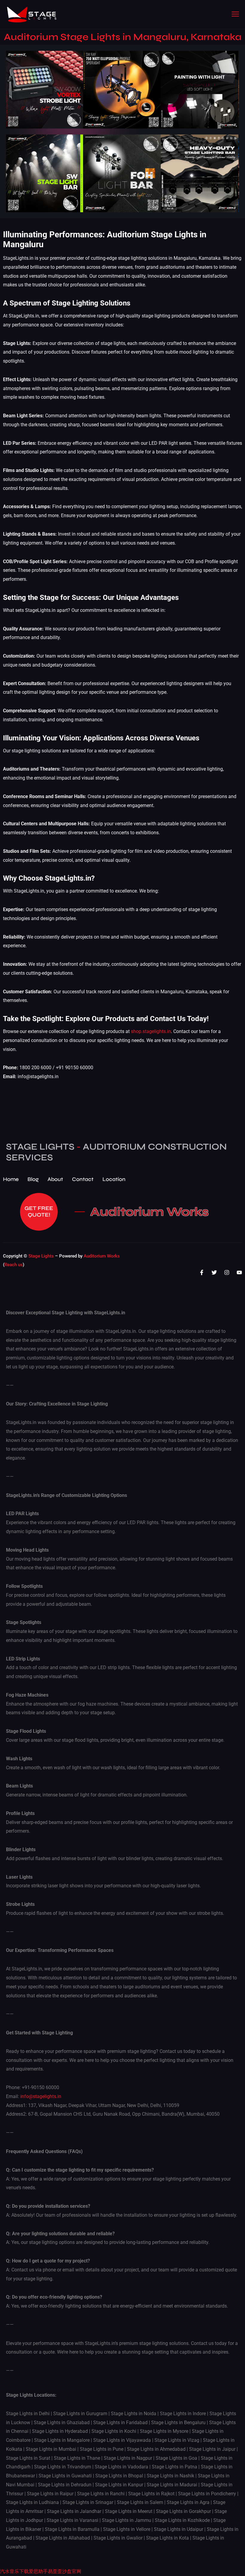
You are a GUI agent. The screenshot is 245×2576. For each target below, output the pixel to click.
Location (114, 1179)
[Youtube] (239, 1272)
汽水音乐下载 (14, 2571)
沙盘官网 (72, 2571)
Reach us (14, 1265)
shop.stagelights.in (151, 1031)
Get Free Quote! (39, 1211)
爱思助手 (38, 2571)
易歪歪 (55, 2571)
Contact (83, 1179)
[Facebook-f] (202, 1272)
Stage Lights (41, 1256)
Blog (33, 1179)
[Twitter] (214, 1272)
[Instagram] (227, 1272)
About (55, 1179)
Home (11, 1179)
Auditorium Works (150, 1212)
